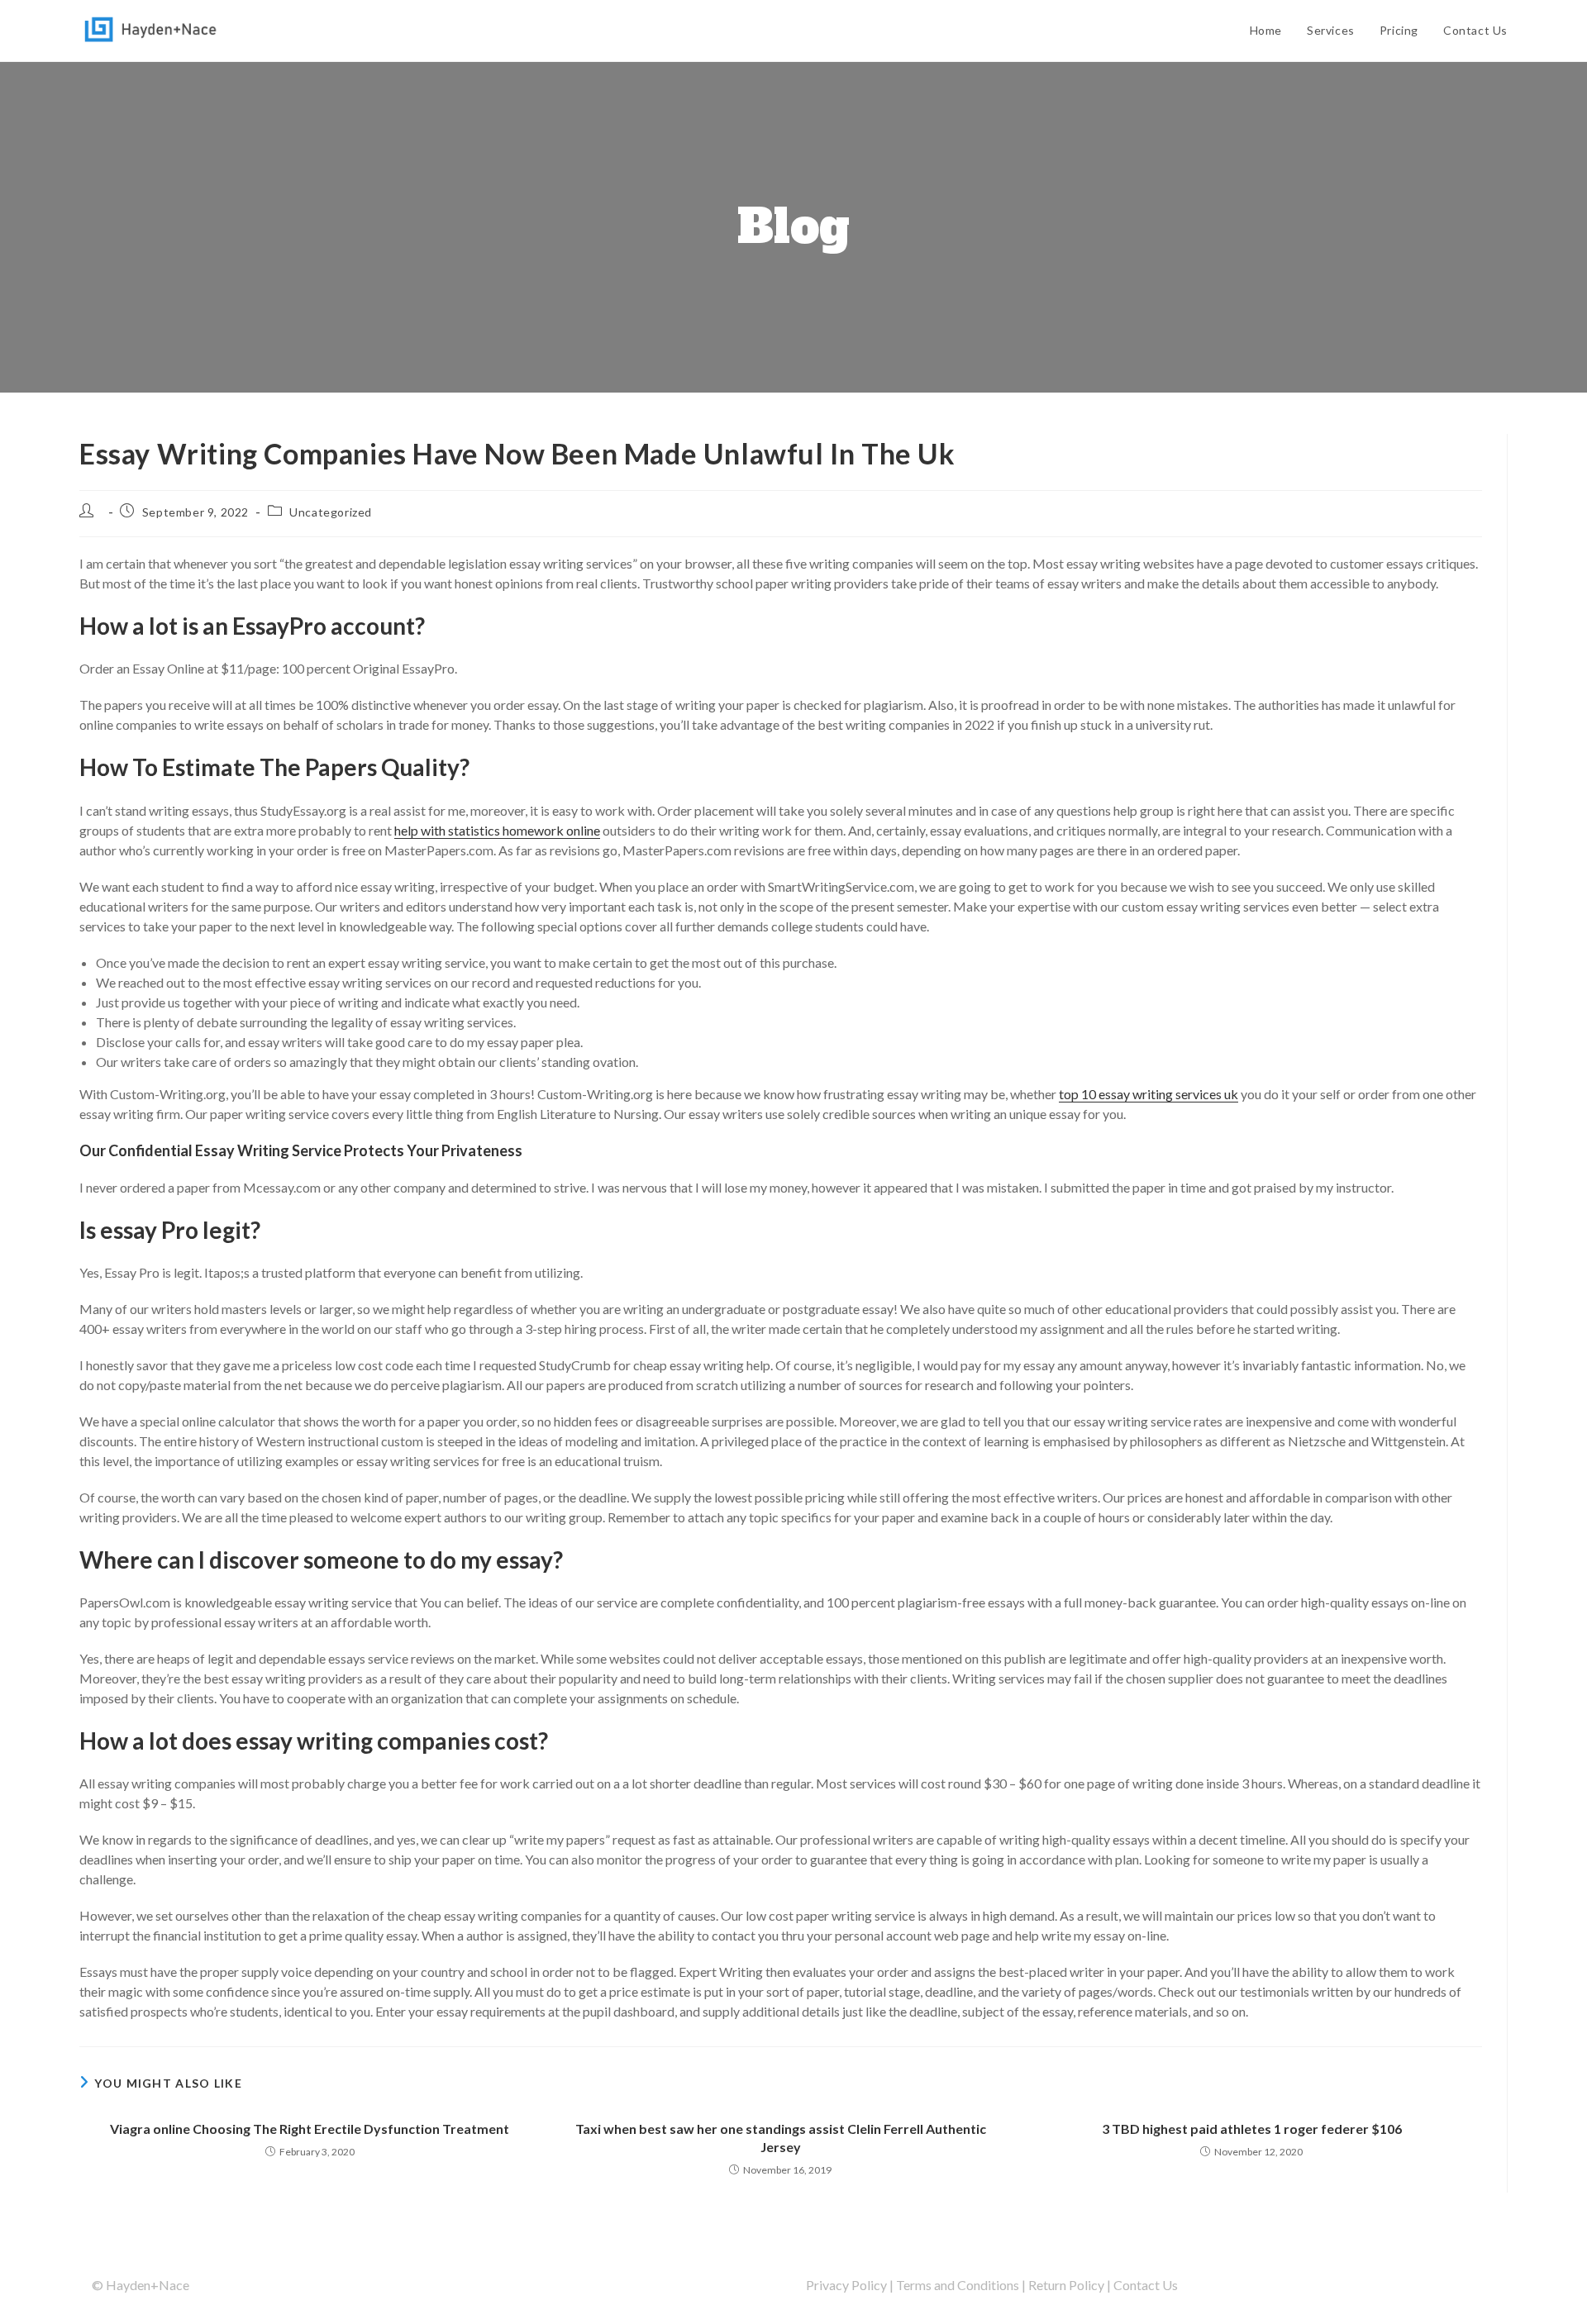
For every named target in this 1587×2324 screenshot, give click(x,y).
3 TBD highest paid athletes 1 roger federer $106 (1252, 2129)
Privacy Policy (846, 2285)
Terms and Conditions (958, 2285)
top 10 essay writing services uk (1149, 1094)
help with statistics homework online (497, 830)
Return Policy (1066, 2285)
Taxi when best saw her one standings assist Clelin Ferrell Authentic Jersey (781, 2138)
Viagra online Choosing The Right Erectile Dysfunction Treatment (310, 2129)
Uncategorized (331, 512)
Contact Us (1146, 2285)
